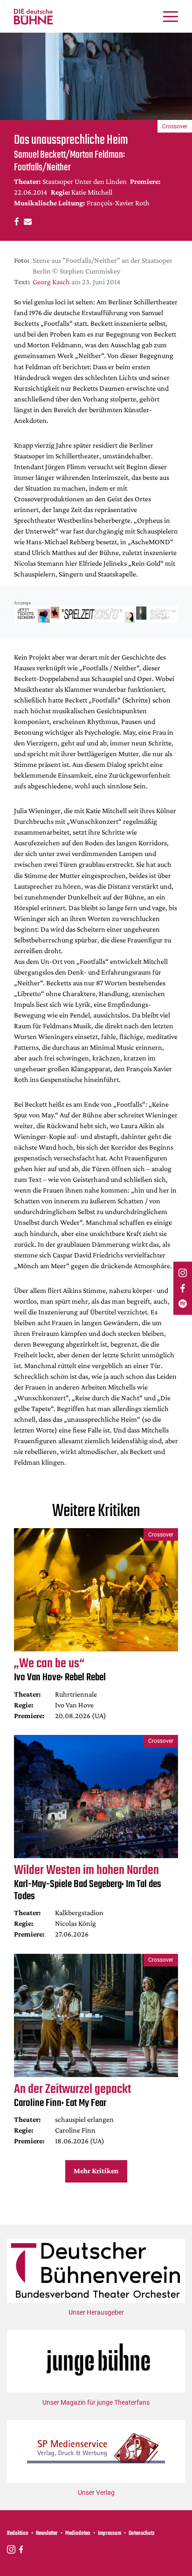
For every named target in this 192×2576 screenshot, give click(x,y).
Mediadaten (78, 2534)
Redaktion (18, 2534)
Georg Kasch (51, 282)
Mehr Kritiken (96, 2171)
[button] (15, 221)
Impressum (110, 2534)
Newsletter (47, 2534)
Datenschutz (142, 2534)
